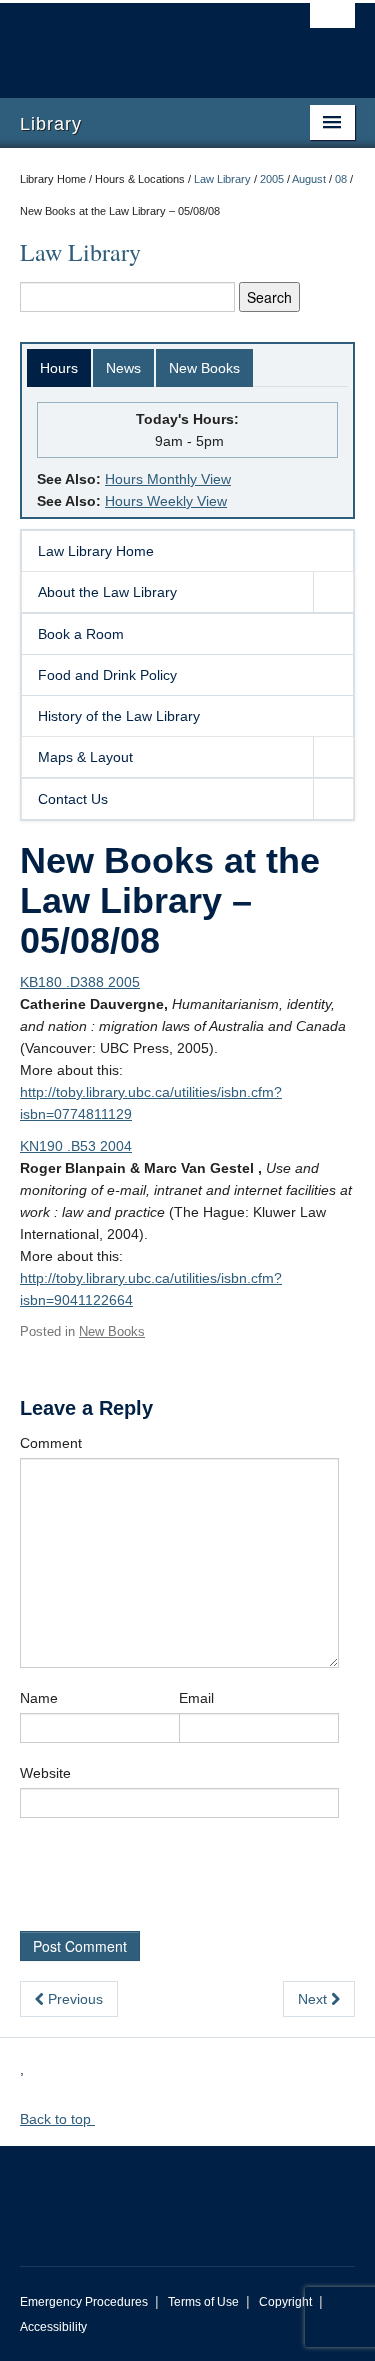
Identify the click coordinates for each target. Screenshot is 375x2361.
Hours (59, 368)
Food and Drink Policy (107, 675)
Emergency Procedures (84, 2302)
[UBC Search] (332, 25)
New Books (204, 368)
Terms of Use (203, 2302)
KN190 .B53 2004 (76, 1146)
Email (196, 1698)
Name (39, 1698)
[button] (333, 592)
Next (314, 1999)
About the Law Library (107, 592)
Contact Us (73, 799)
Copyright (285, 2302)
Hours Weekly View (166, 501)
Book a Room (81, 634)
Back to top (57, 2119)
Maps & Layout (85, 757)
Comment (51, 1443)
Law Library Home (96, 551)
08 (341, 179)
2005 (272, 179)
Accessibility (53, 2327)
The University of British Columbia (137, 41)
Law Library (222, 179)
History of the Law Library (119, 716)
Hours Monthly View (168, 479)
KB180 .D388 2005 (80, 982)
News (123, 368)
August (309, 179)
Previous (73, 1999)
